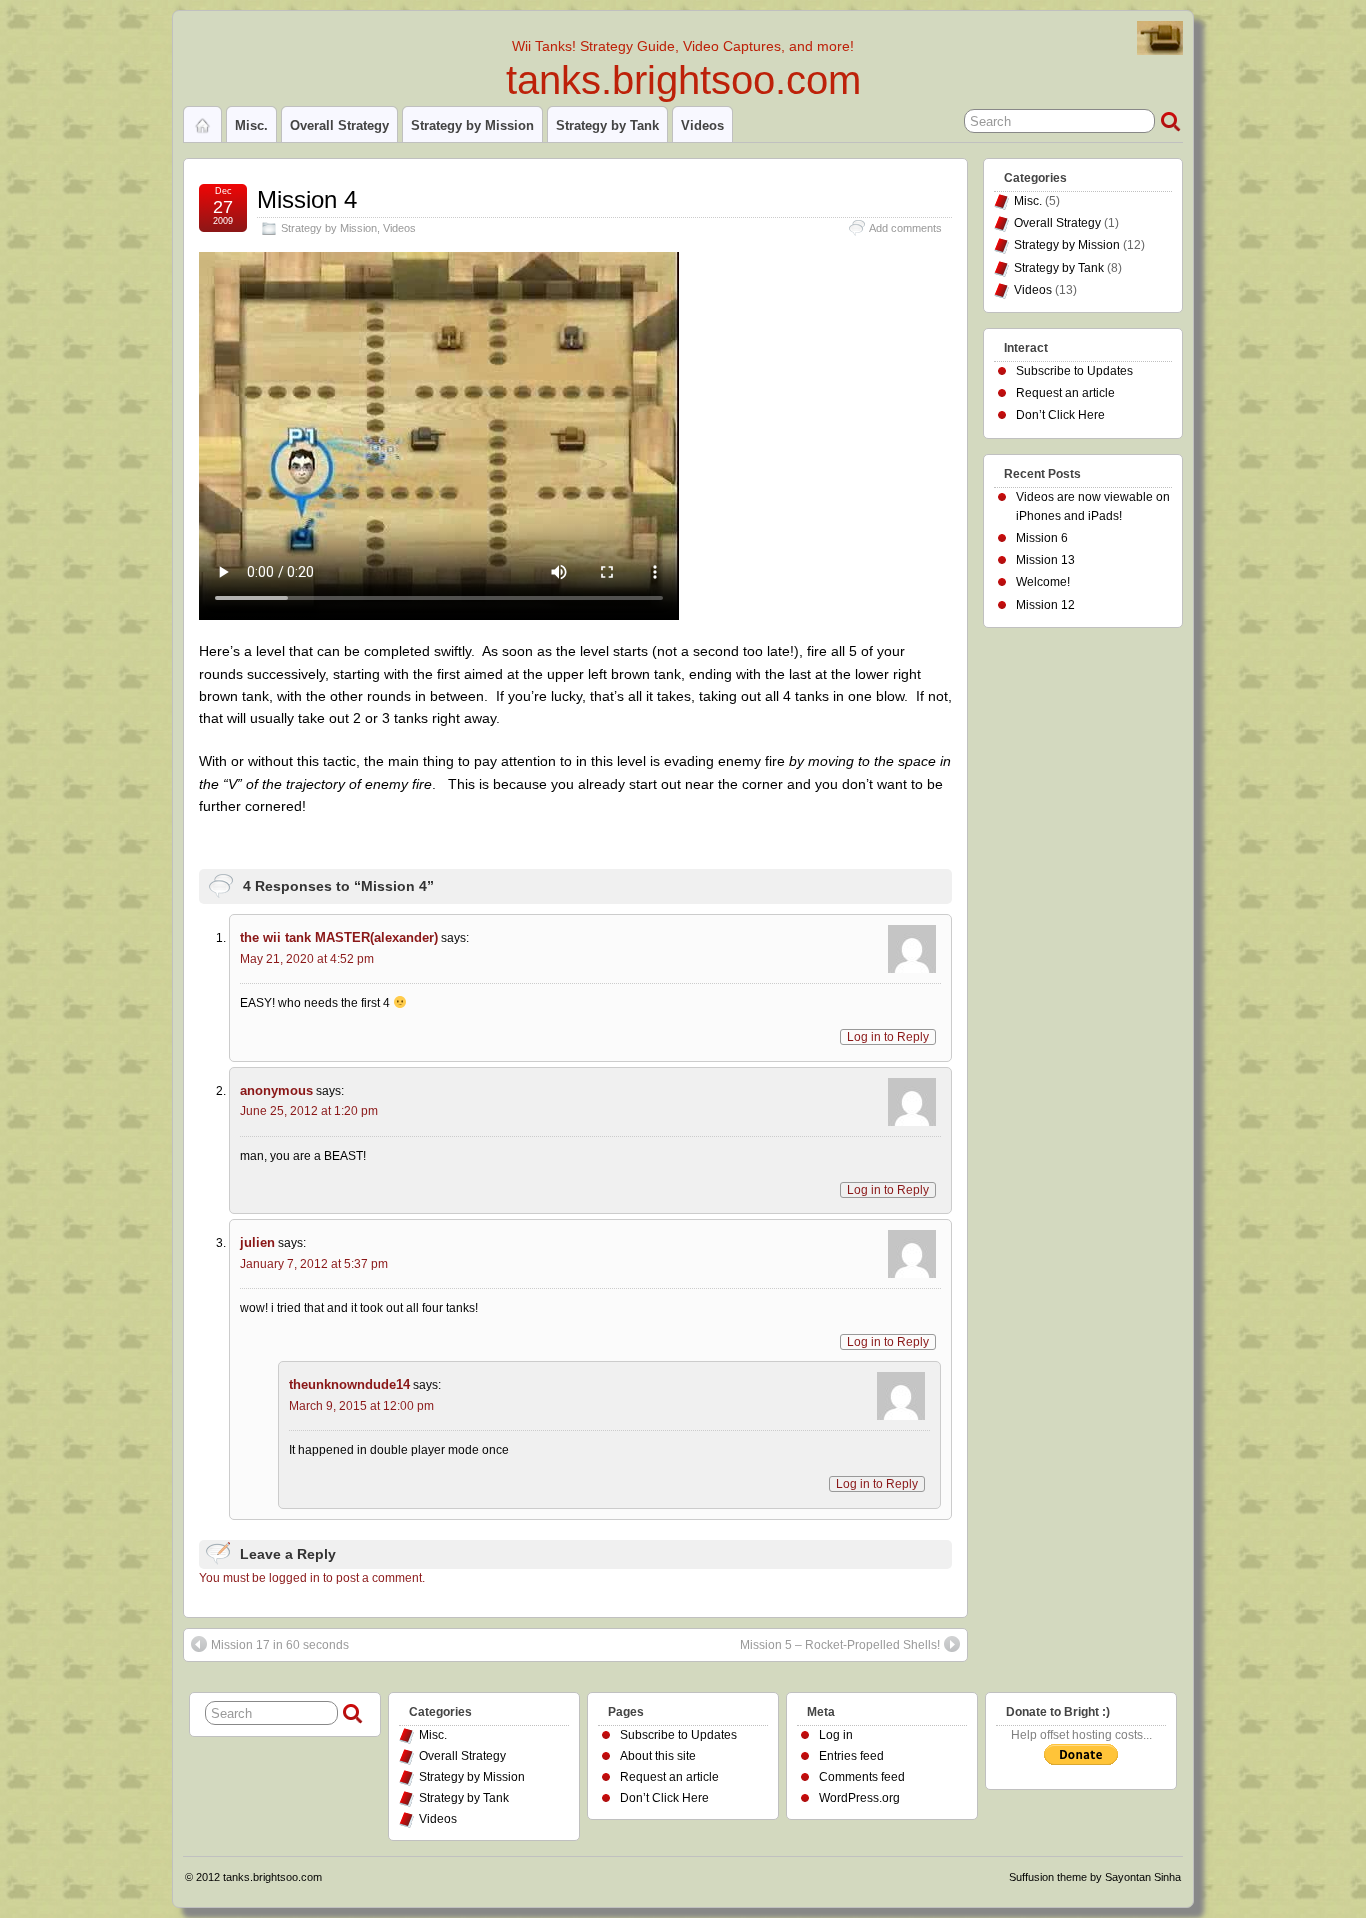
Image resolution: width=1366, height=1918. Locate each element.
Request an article (1065, 393)
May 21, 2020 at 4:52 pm (307, 959)
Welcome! (1043, 582)
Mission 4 (307, 199)
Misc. (251, 125)
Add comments (905, 228)
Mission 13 (1045, 560)
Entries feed (851, 1756)
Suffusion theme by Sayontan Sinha (1095, 1877)
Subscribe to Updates (1074, 371)
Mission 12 (1045, 605)
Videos (702, 125)
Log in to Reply (888, 1037)
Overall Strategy (339, 125)
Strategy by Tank (607, 125)
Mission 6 (1042, 538)
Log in (836, 1735)
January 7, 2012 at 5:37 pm (314, 1264)
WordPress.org (859, 1798)
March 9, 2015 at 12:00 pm (361, 1406)
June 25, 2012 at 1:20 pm (309, 1111)
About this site (658, 1756)
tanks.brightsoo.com (683, 80)
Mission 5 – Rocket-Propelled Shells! (840, 1645)
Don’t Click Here (1060, 415)
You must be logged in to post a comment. (312, 1578)
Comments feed (862, 1777)
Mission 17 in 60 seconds (280, 1645)
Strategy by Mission (472, 125)
